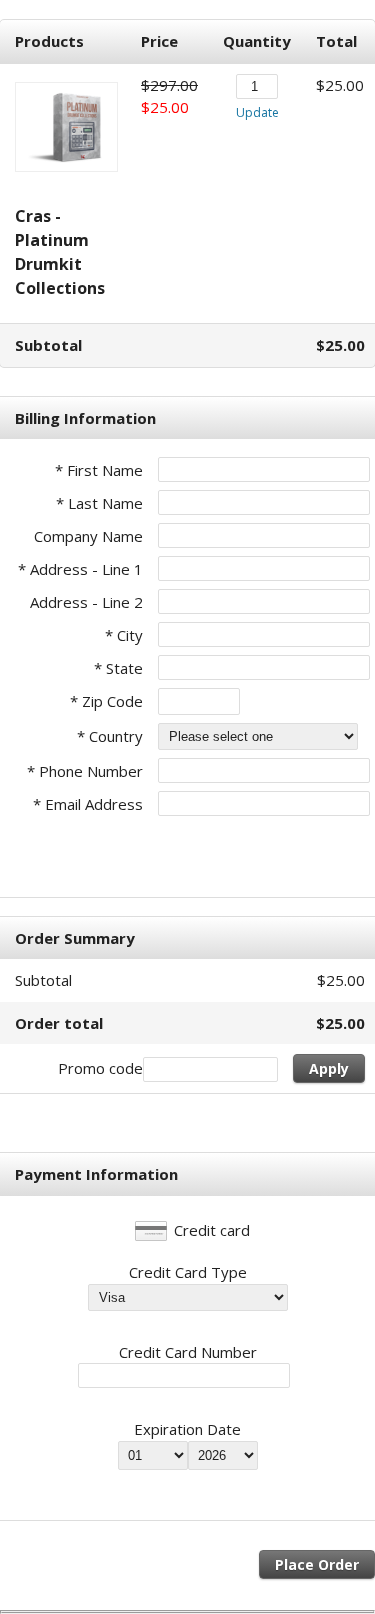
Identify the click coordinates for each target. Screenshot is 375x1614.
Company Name (88, 536)
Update (257, 112)
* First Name (99, 470)
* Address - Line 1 (80, 569)
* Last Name (99, 503)
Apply (329, 1068)
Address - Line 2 (86, 602)
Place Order (317, 1564)
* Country (110, 736)
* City (124, 635)
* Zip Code (106, 701)
